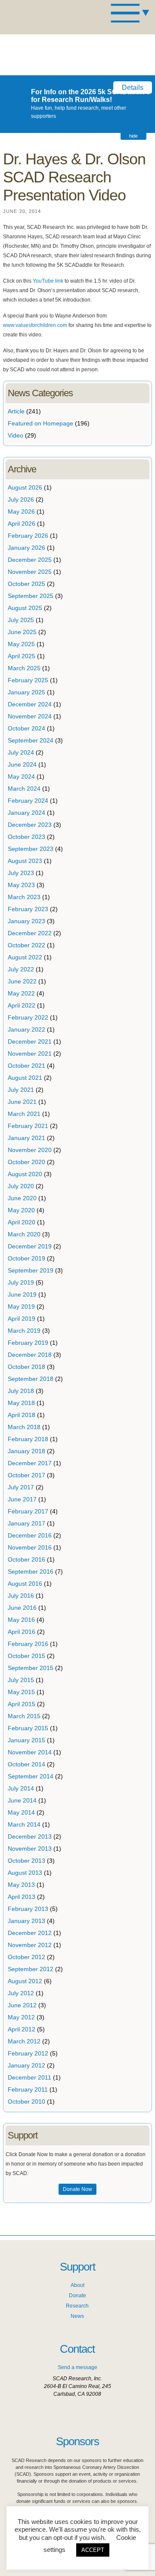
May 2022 (21, 993)
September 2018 (31, 1379)
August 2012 (25, 1981)
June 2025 (22, 632)
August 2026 (25, 487)
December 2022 (30, 933)
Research (77, 2306)
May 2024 (21, 776)
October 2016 (26, 1559)
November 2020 (30, 1150)
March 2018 (24, 1427)
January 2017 (26, 1523)
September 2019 (31, 1270)
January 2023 (26, 921)
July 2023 (21, 873)
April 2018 (22, 1415)
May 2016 (21, 1620)
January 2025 (26, 692)
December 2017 (30, 1463)
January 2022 (26, 1029)
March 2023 (24, 897)
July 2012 (21, 1993)
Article (16, 411)
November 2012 (30, 1945)
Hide (133, 136)
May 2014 (21, 1812)
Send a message (77, 2367)
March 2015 (24, 1716)
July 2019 (21, 1282)
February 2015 (28, 1728)
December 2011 (29, 2077)
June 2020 (22, 1198)
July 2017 (21, 1487)
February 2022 (28, 1017)
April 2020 (22, 1222)
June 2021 (22, 1102)
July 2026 (21, 499)
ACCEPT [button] (93, 2550)
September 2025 (31, 596)
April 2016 (22, 1632)
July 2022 (21, 969)
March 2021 (24, 1114)
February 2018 (28, 1439)
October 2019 (26, 1258)
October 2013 (26, 1861)
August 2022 (25, 957)
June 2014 (22, 1800)
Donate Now (77, 2189)
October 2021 (26, 1066)
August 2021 (25, 1078)
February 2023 (28, 909)
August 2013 (25, 1873)
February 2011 (28, 2089)
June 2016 (22, 1608)
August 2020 (25, 1174)
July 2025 (21, 620)
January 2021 (26, 1138)
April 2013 (22, 1897)
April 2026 (22, 524)
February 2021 (28, 1126)
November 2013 (30, 1849)
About (77, 2285)
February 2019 (28, 1343)
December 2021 (30, 1041)
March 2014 (24, 1824)
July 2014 (21, 1788)
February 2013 (28, 1909)
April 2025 (22, 656)
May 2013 (21, 1885)
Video (15, 435)
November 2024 (30, 716)
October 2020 (26, 1162)
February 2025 (28, 680)
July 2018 (21, 1391)
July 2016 (21, 1596)
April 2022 (22, 1005)
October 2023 (26, 837)
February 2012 (28, 2053)
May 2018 (21, 1403)
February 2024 (28, 801)
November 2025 (30, 572)
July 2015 (21, 1680)
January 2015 (26, 1740)
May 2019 (21, 1306)
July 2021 (21, 1090)
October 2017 (26, 1475)
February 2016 (28, 1644)
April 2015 (22, 1704)
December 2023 (30, 825)
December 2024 (30, 704)
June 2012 (22, 2005)
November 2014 (30, 1752)
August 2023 (25, 861)
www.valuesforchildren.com (35, 325)
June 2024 (22, 764)
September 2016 (31, 1571)
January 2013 (26, 1921)
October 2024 (26, 728)
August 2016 (25, 1584)
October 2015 (26, 1656)
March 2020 (24, 1234)
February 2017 (28, 1511)
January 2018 (26, 1451)
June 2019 (22, 1294)
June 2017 (22, 1499)
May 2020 (21, 1210)
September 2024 (31, 740)
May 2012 (21, 2017)
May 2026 (21, 512)
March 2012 (24, 2041)
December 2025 (30, 560)
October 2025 (26, 584)
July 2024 (21, 752)
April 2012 (22, 2029)
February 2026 (28, 536)
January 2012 (26, 2065)
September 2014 (31, 1776)
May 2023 (21, 885)
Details (133, 88)
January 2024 (26, 813)
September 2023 (31, 849)
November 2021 (30, 1054)
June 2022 (22, 981)
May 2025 (21, 644)
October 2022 (26, 945)
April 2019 (22, 1319)
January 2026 (26, 548)
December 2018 (30, 1355)
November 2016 (30, 1547)
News (77, 2316)
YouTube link (48, 281)
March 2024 (24, 789)
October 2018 (26, 1367)
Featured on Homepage (40, 423)
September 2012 (31, 1969)
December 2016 (30, 1535)
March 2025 (24, 668)
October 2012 (26, 1957)
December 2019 (30, 1246)
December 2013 (30, 1836)
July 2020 (21, 1186)
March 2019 (24, 1331)
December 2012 (30, 1933)
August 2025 (25, 608)
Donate (77, 2296)
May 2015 (21, 1692)
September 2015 (31, 1668)
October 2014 (26, 1764)
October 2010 (26, 2101)
